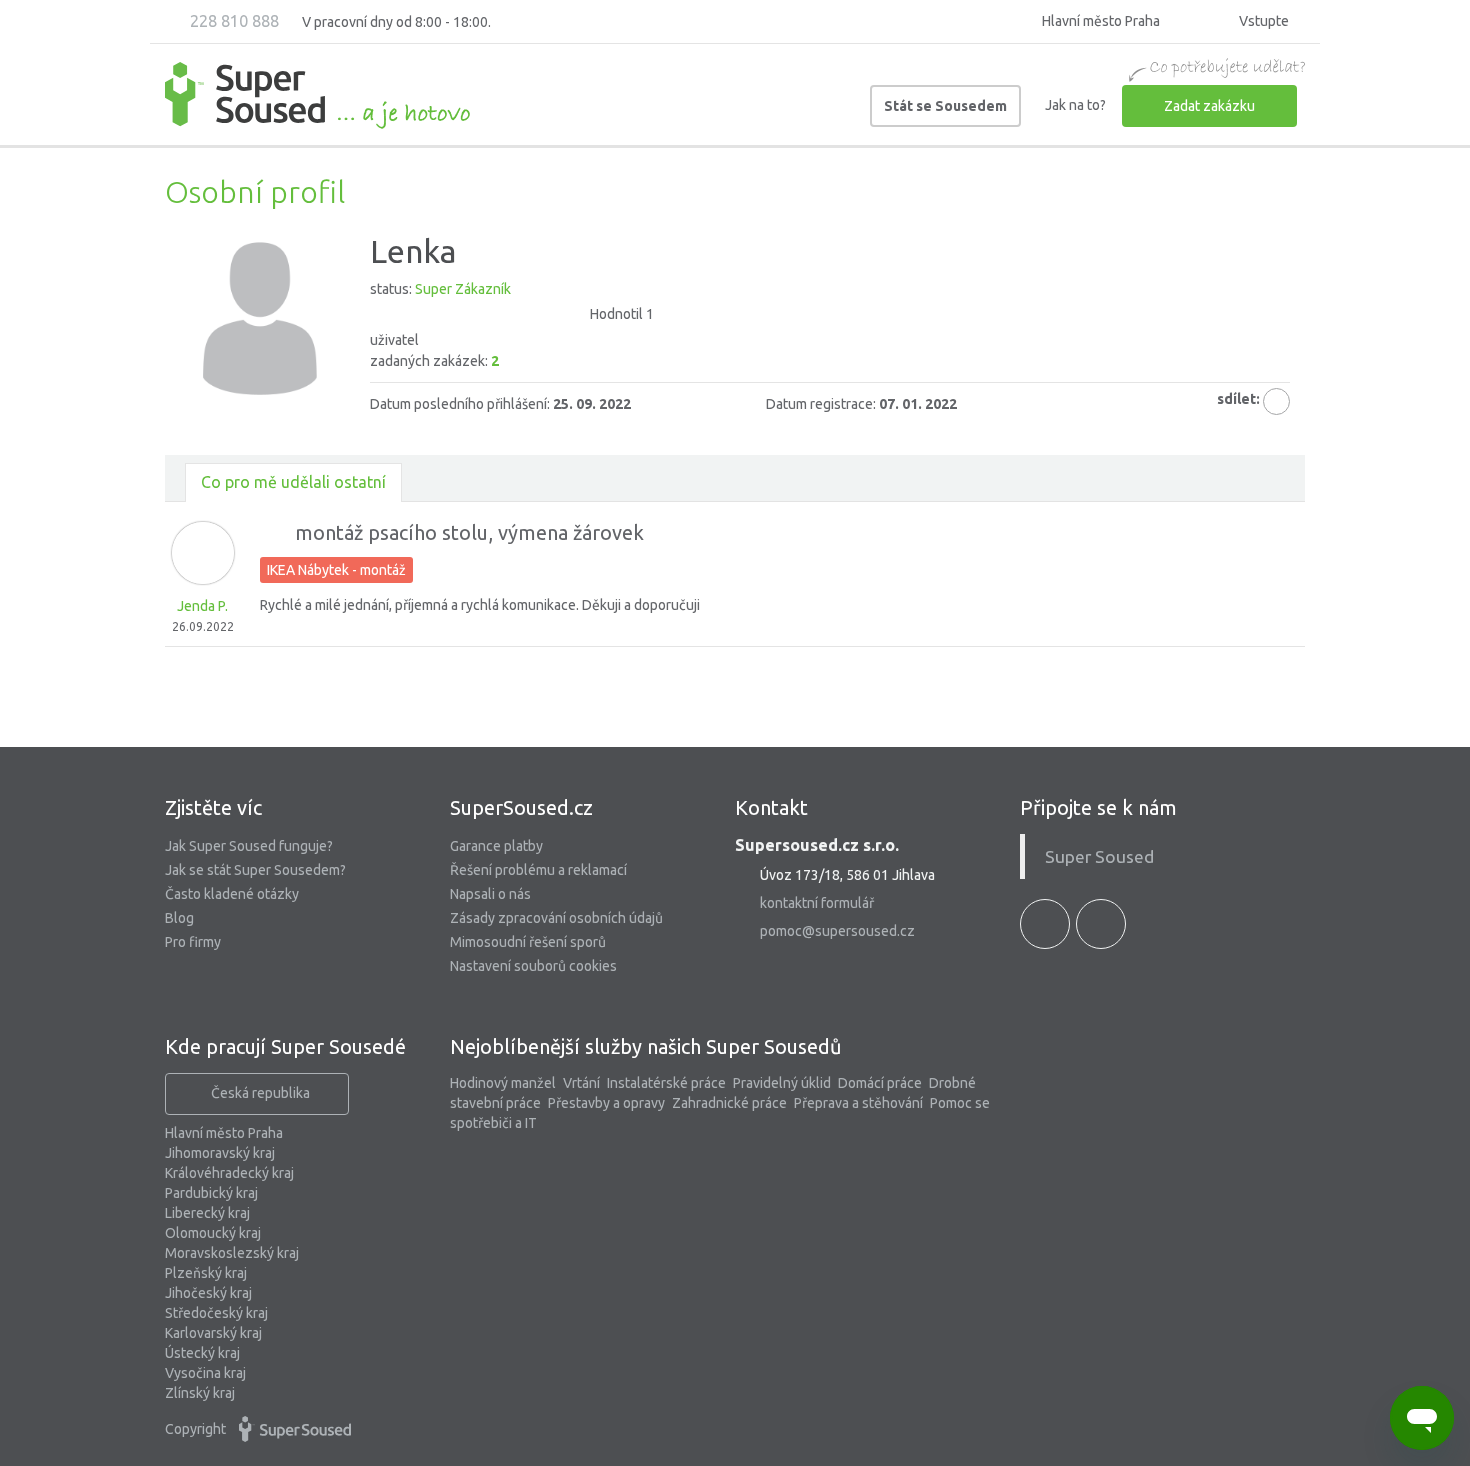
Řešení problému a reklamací (538, 870)
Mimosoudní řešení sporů (528, 942)
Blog (179, 918)
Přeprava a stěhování (858, 1103)
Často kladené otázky (232, 894)
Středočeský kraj (216, 1313)
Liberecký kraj (207, 1213)
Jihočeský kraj (208, 1293)
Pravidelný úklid (782, 1083)
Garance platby (496, 846)
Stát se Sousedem (945, 106)
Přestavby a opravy (606, 1103)
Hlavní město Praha (224, 1133)
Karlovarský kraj (213, 1333)
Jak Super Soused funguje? (249, 846)
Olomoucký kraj (213, 1233)
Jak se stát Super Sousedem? (255, 870)
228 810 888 (232, 21)
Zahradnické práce (729, 1103)
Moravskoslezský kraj (232, 1253)
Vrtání (581, 1083)
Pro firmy (193, 942)
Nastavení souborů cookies (533, 966)
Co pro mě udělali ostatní (293, 482)
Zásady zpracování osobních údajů (556, 918)
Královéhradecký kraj (229, 1173)
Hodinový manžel (503, 1083)
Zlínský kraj (200, 1393)
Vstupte (1262, 21)
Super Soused (1099, 856)
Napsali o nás (490, 894)
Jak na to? (1075, 105)
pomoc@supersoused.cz (837, 931)
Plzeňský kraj (206, 1273)
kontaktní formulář (817, 903)
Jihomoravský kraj (220, 1153)
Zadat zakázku (1209, 106)
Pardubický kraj (211, 1193)
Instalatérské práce (666, 1083)
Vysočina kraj (205, 1373)
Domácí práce (880, 1083)
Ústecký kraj (202, 1353)
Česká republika (260, 1093)
